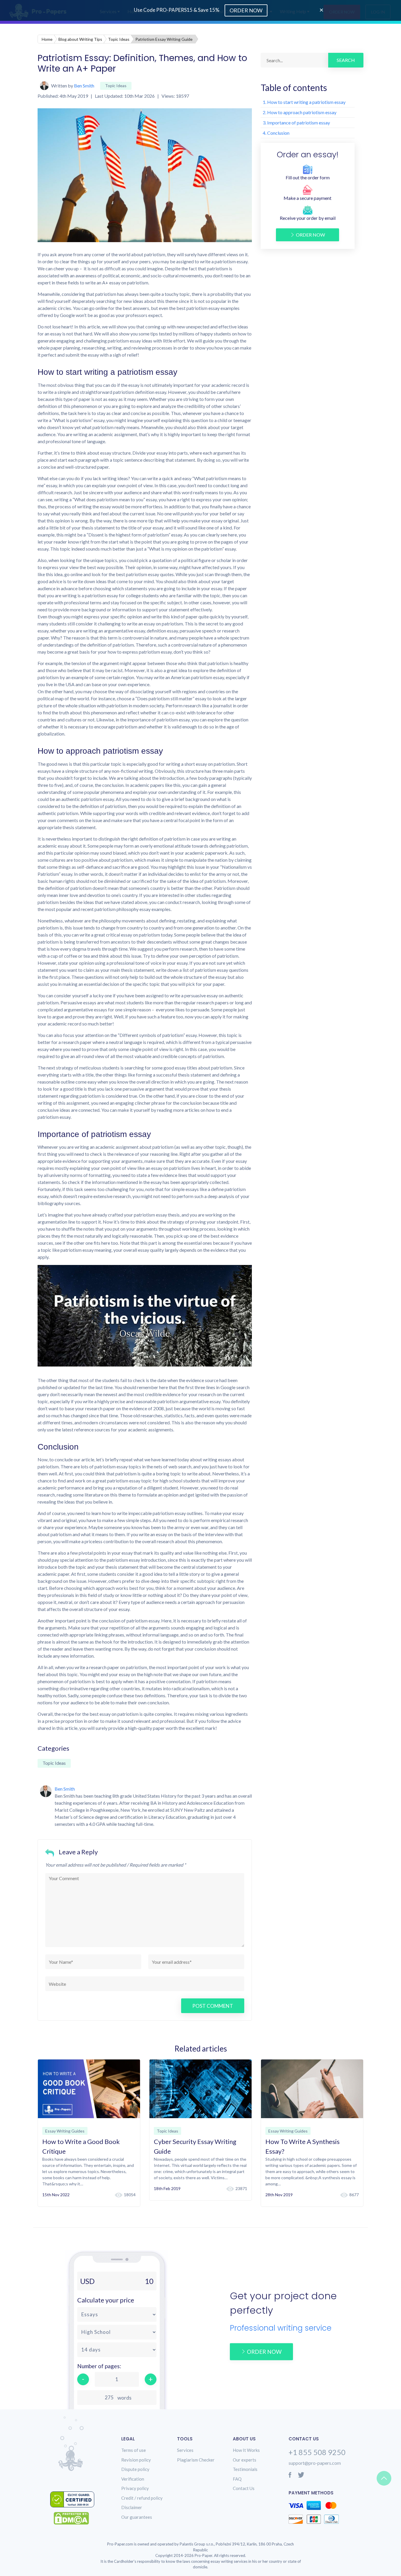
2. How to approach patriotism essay (300, 112)
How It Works (246, 2450)
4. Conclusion (276, 133)
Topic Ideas (119, 39)
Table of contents (294, 87)
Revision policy (136, 2460)
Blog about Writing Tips (80, 39)
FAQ (237, 2479)
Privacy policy (135, 2488)
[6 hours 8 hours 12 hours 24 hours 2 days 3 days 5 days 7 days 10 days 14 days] (117, 2350)
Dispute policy (135, 2469)
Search (346, 60)
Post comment (213, 2006)
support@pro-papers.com (315, 2463)
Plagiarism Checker (196, 2460)
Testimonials (245, 2469)
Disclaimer (132, 2507)
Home (47, 39)
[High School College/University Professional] (117, 2332)
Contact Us (244, 2488)
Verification (133, 2479)
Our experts (245, 2460)
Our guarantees (137, 2517)
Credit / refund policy (142, 2498)
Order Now (246, 10)
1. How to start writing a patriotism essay (304, 102)
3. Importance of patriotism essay (296, 123)
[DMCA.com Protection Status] (76, 2518)
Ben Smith (84, 86)
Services (185, 2450)
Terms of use (134, 2450)
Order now (310, 235)
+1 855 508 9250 (317, 2452)
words (124, 2398)
